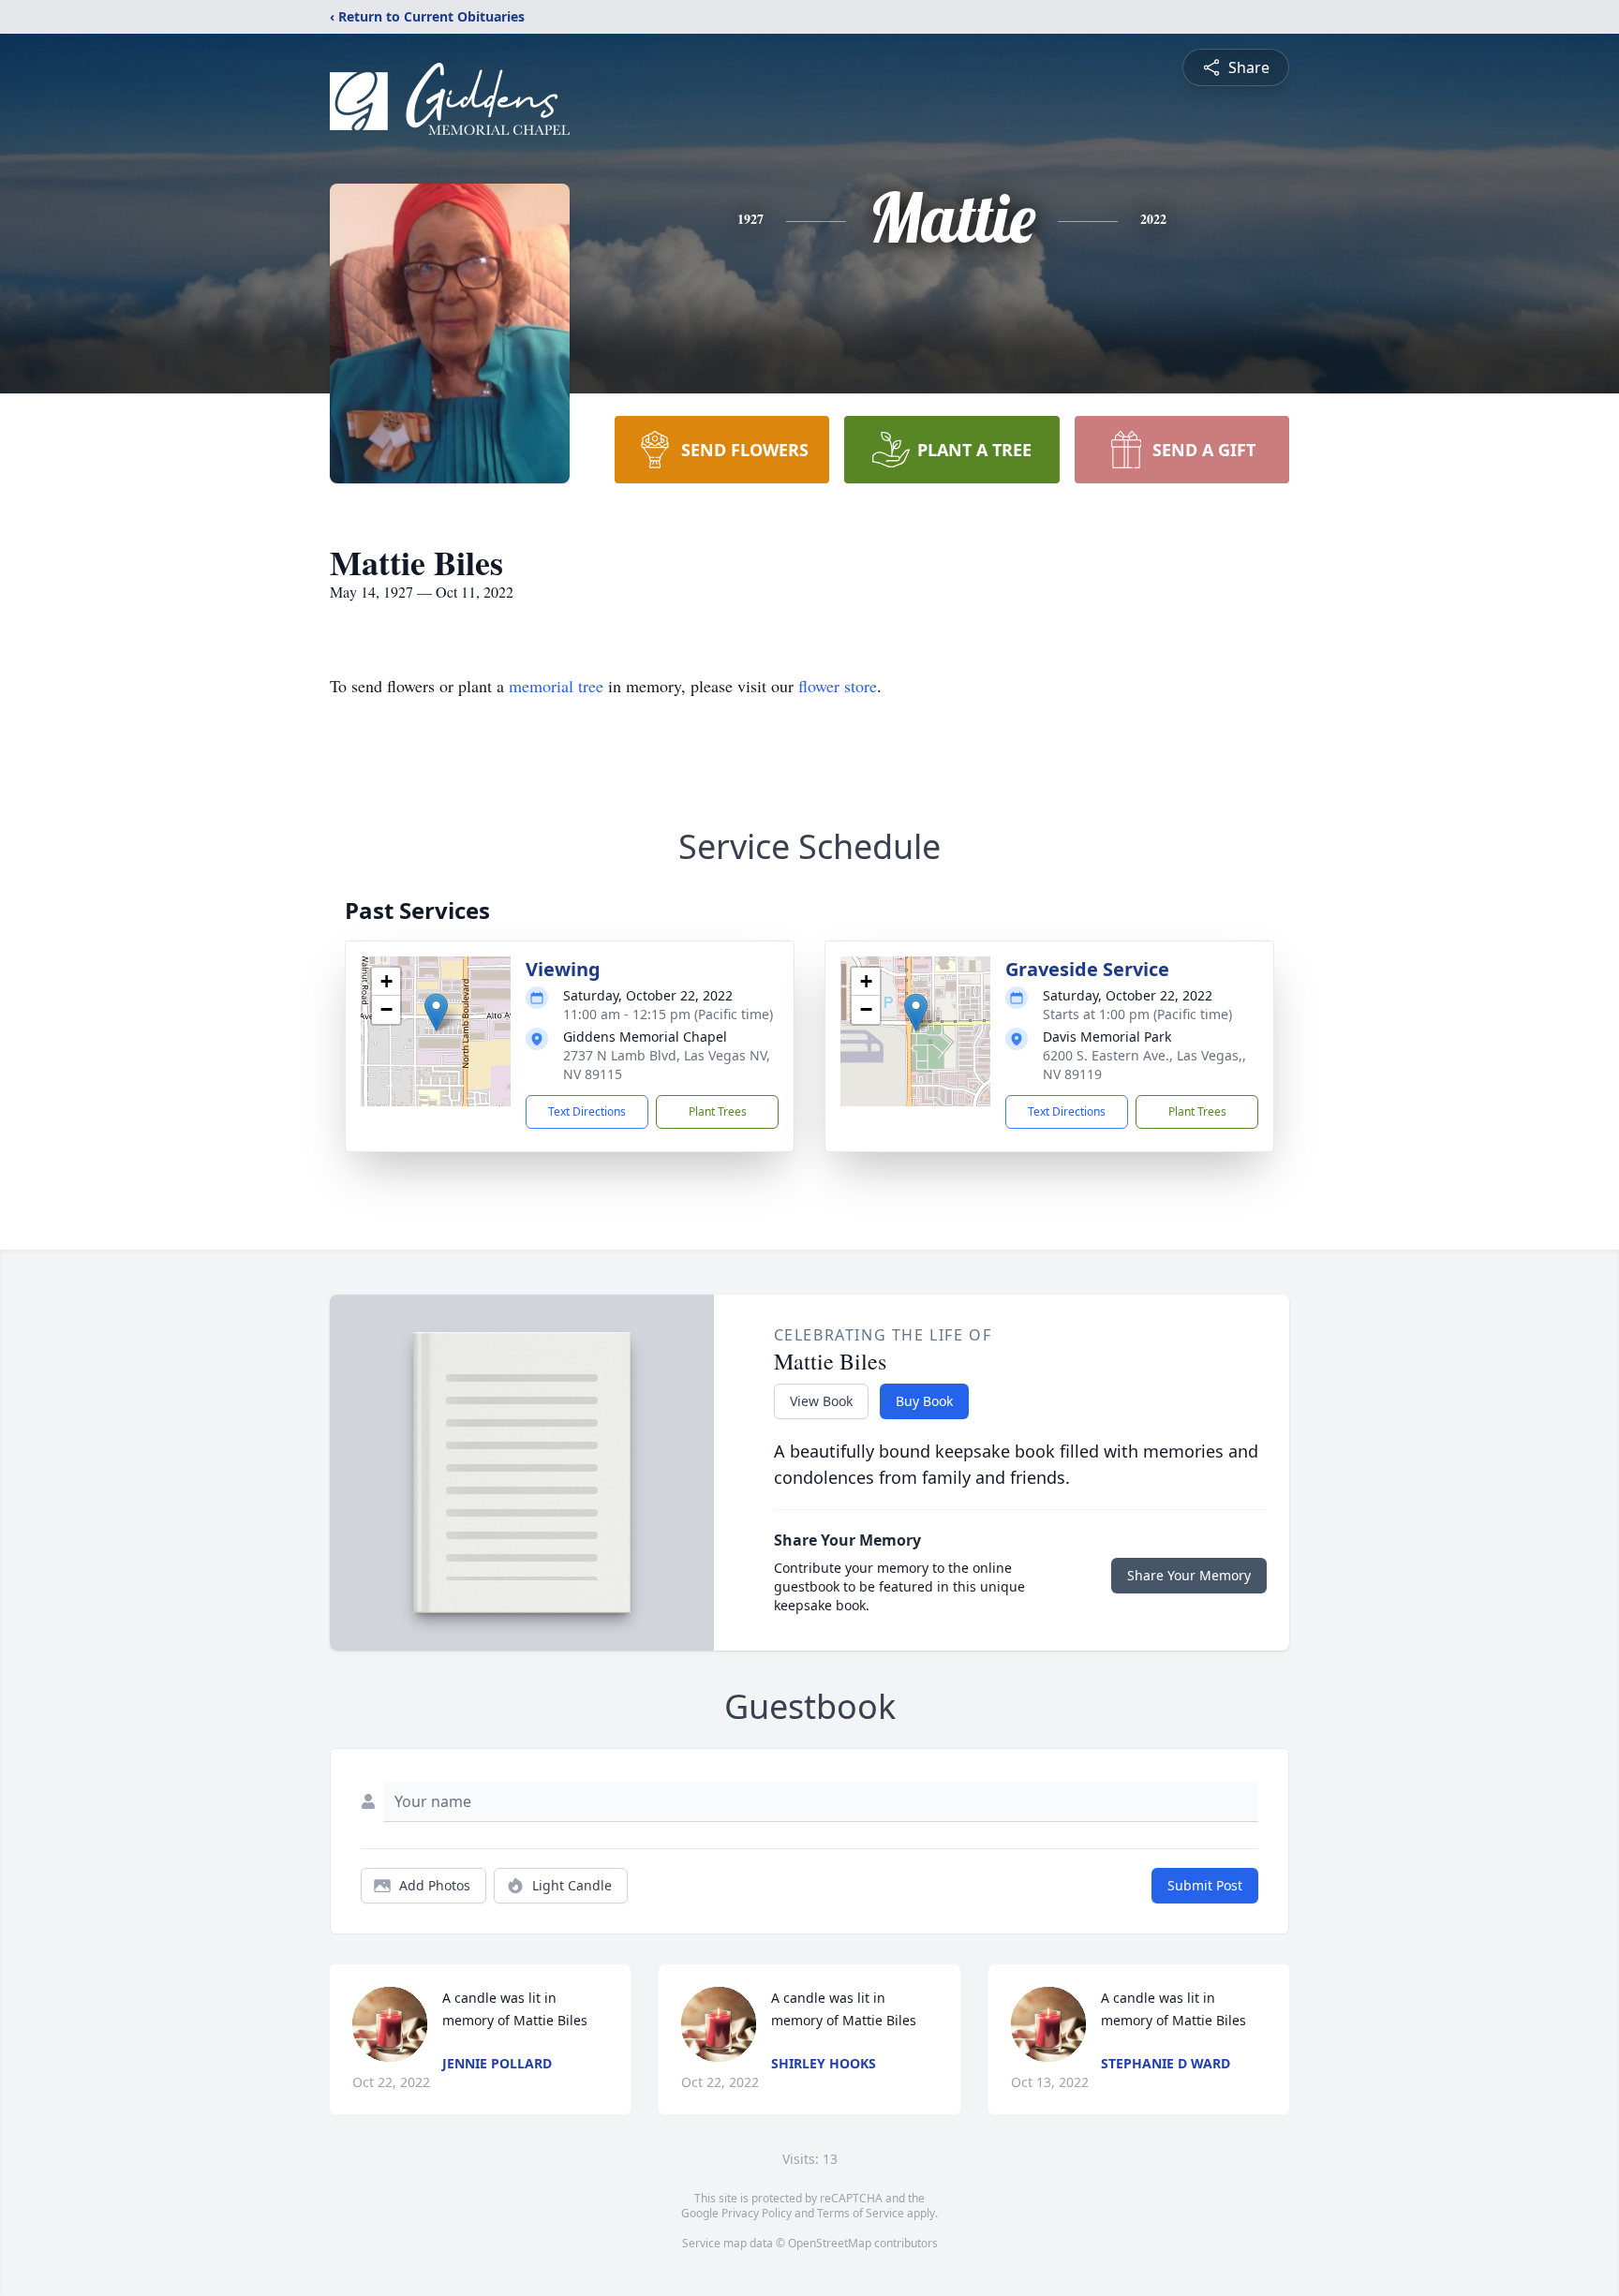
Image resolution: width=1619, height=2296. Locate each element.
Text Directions (587, 1111)
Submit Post (1205, 1885)
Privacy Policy (757, 2213)
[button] (436, 1012)
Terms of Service (861, 2213)
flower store (838, 686)
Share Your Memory (1189, 1575)
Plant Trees (718, 1111)
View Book (821, 1401)
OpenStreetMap (830, 2243)
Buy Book (924, 1401)
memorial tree (556, 686)
